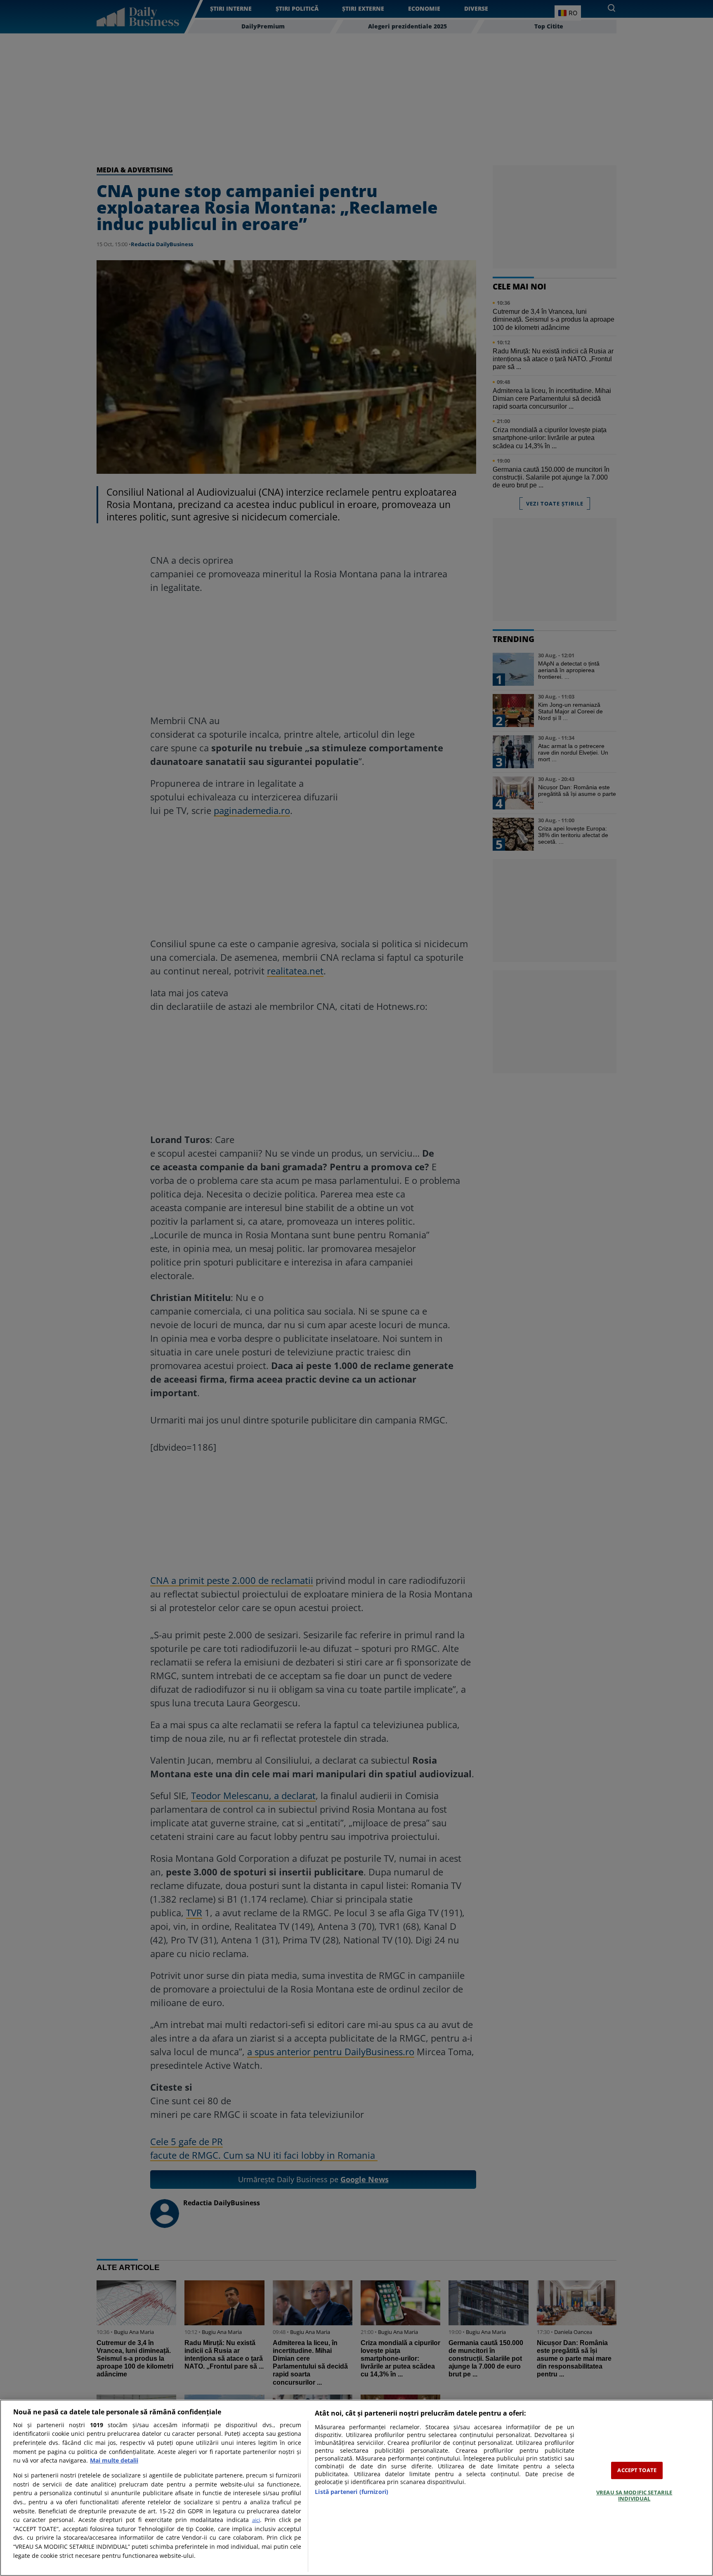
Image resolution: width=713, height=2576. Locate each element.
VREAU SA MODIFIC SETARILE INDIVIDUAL (634, 2496)
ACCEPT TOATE (637, 2470)
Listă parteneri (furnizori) (352, 2492)
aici (256, 2520)
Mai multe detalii (114, 2460)
